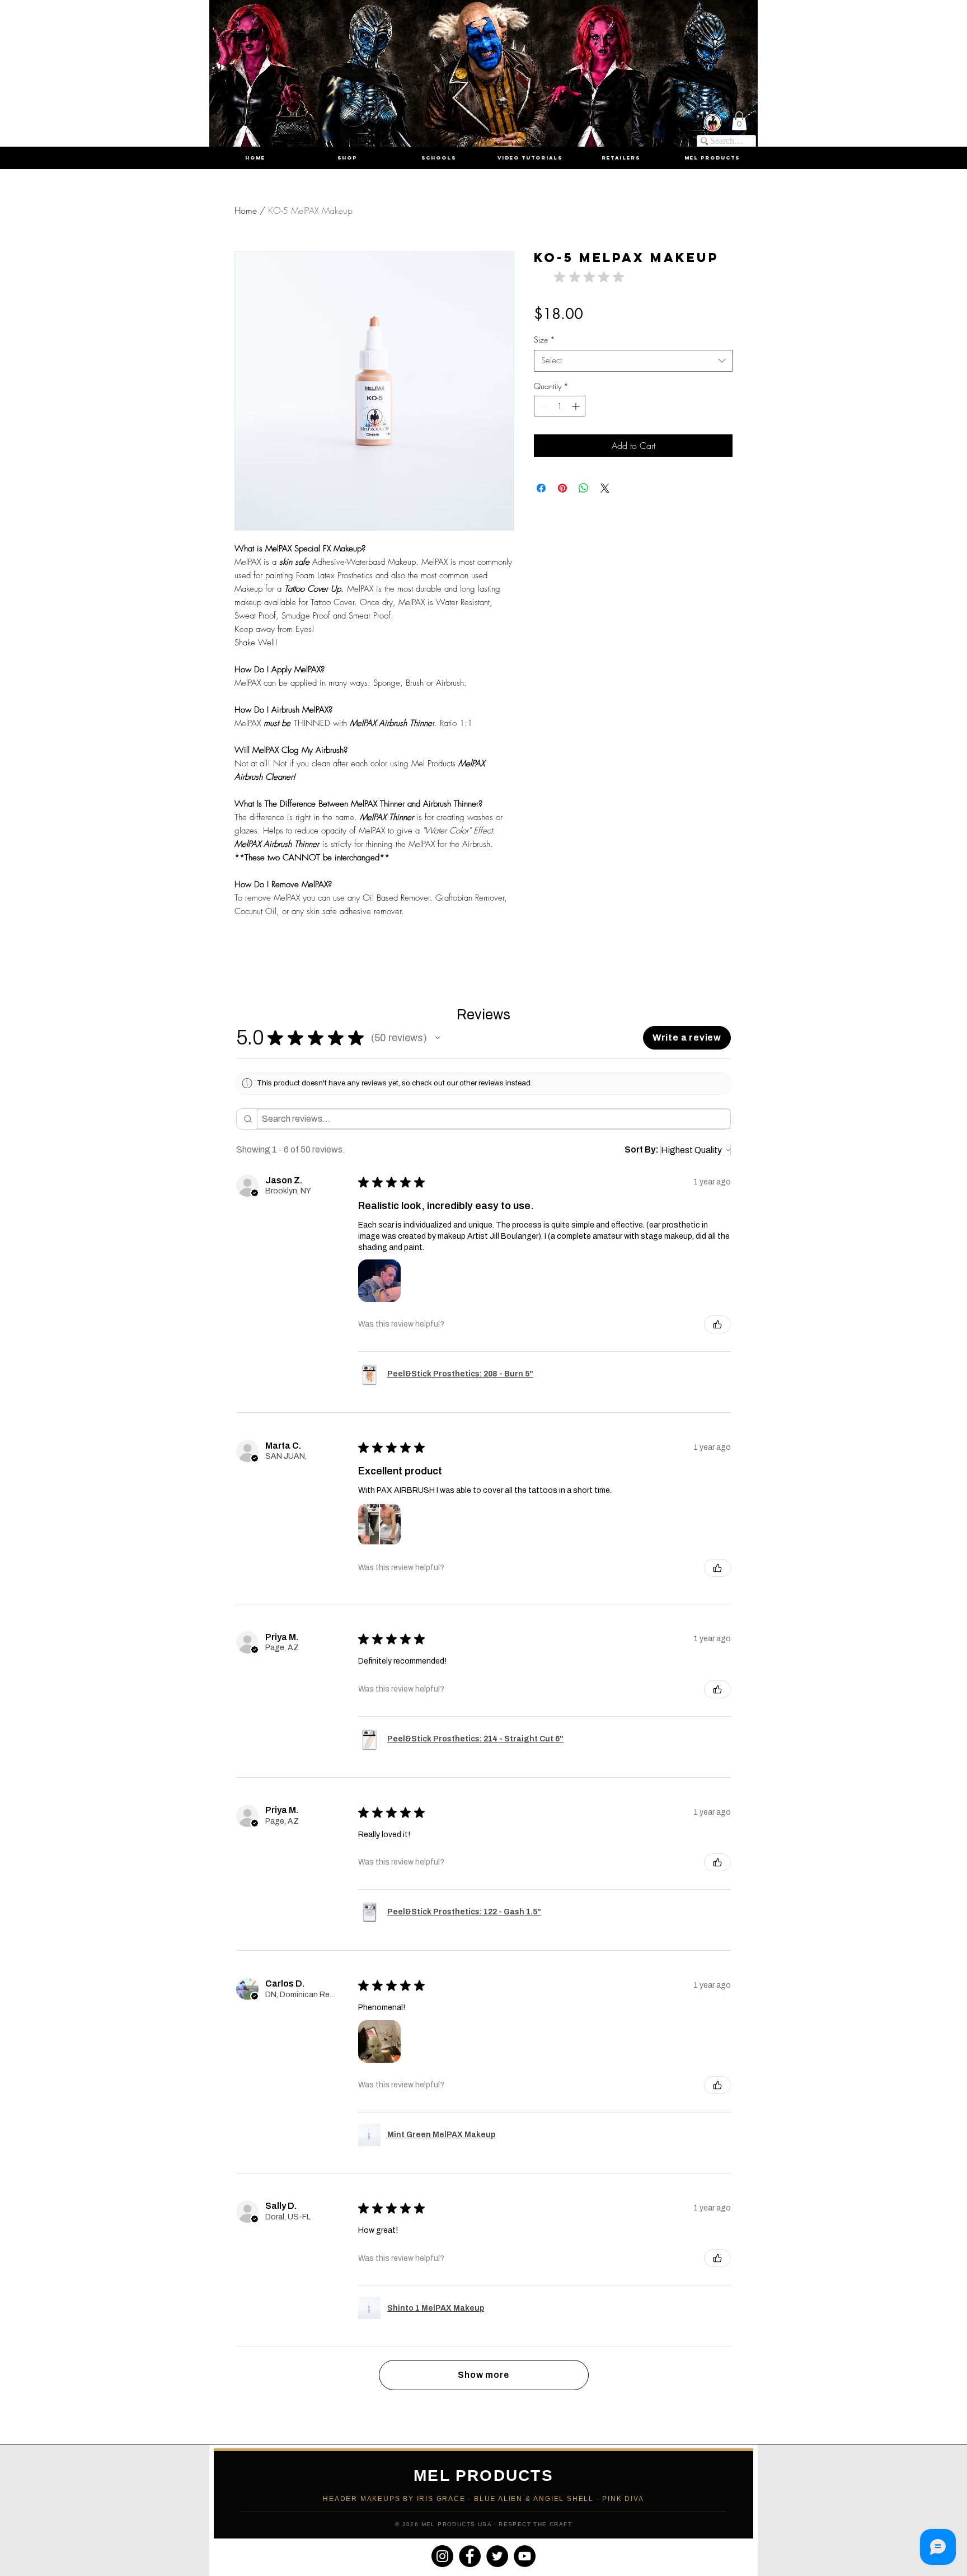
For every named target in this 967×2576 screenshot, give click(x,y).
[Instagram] (442, 2556)
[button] (739, 121)
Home (246, 210)
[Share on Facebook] (541, 488)
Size (544, 339)
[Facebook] (470, 2556)
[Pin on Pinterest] (562, 488)
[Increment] (577, 406)
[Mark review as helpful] (717, 1324)
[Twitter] (497, 2556)
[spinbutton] (560, 406)
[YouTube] (525, 2556)
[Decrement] (543, 406)
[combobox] (633, 361)
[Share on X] (605, 488)
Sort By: (642, 1149)
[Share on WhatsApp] (584, 488)
